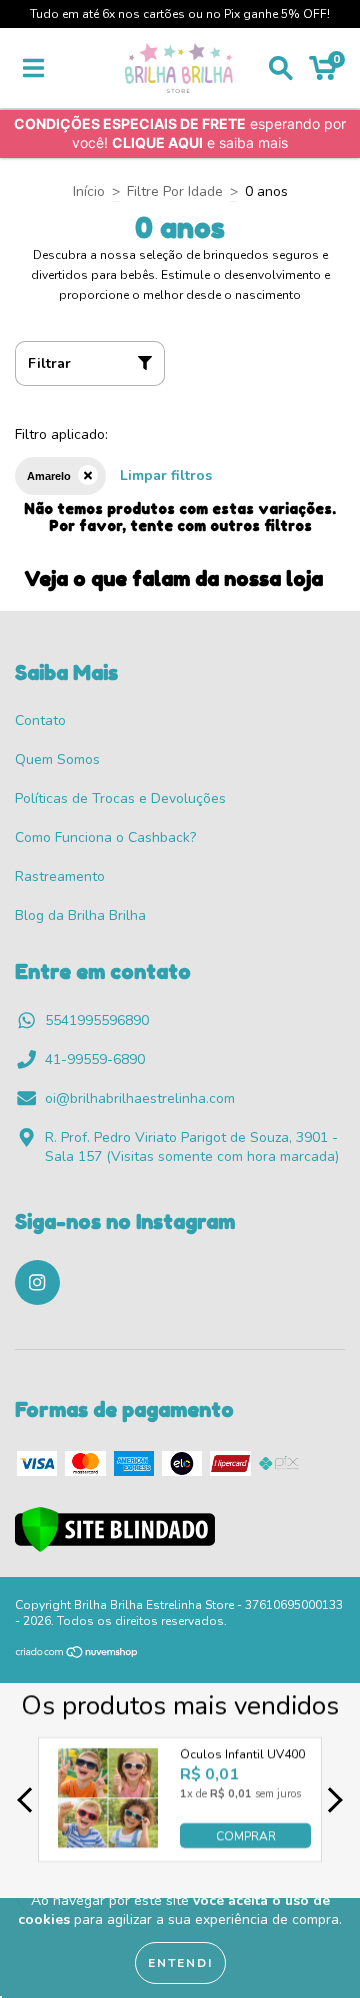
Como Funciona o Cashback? (105, 837)
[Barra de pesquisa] (281, 68)
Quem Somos (57, 759)
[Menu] (33, 68)
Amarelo (49, 476)
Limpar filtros (166, 475)
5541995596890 (97, 1020)
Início (89, 191)
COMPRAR (246, 1835)
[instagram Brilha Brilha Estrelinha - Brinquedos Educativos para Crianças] (37, 1282)
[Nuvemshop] (77, 1655)
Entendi (180, 1963)
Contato (40, 720)
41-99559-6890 (95, 1059)
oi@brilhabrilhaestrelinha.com (140, 1098)
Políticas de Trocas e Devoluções (120, 798)
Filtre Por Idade (175, 191)
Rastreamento (60, 876)
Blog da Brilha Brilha (80, 915)
